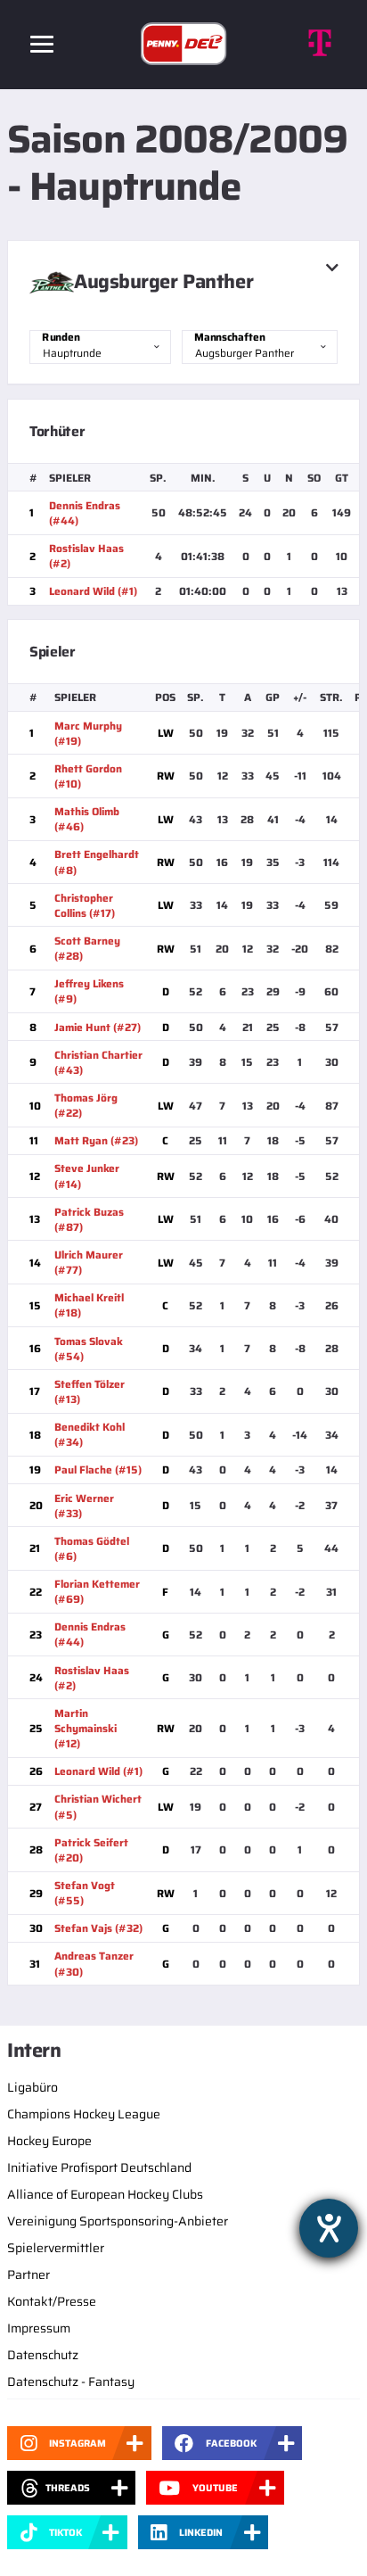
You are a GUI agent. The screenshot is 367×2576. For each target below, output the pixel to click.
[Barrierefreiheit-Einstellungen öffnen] (329, 2228)
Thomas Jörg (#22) (86, 1105)
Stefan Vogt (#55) (85, 1893)
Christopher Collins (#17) (85, 905)
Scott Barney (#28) (87, 948)
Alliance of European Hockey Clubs (105, 2194)
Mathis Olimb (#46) (87, 819)
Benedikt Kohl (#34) (90, 1434)
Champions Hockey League (84, 2114)
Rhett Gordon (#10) (88, 776)
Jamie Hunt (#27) (98, 1027)
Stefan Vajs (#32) (98, 1928)
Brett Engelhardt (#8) (97, 862)
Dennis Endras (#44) (85, 513)
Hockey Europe (49, 2141)
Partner (29, 2275)
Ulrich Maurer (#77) (89, 1262)
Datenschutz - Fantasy (71, 2382)
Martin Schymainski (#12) (86, 1728)
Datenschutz (43, 2355)
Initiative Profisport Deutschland (99, 2167)
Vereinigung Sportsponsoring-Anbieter (118, 2221)
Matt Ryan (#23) (96, 1140)
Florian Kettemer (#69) (97, 1591)
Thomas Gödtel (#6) (92, 1548)
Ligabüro (33, 2087)
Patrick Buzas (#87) (89, 1219)
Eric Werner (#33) (84, 1506)
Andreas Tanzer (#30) (94, 1963)
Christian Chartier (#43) (98, 1062)
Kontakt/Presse (52, 2301)
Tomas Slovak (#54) (89, 1349)
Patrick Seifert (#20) (91, 1850)
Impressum (39, 2328)
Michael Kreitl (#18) (89, 1305)
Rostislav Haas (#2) (86, 556)
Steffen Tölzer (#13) (90, 1391)
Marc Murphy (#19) (88, 733)
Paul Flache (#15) (98, 1470)
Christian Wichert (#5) (98, 1806)
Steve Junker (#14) (87, 1176)
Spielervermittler (56, 2248)
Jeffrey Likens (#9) (89, 991)
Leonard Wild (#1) (93, 591)
